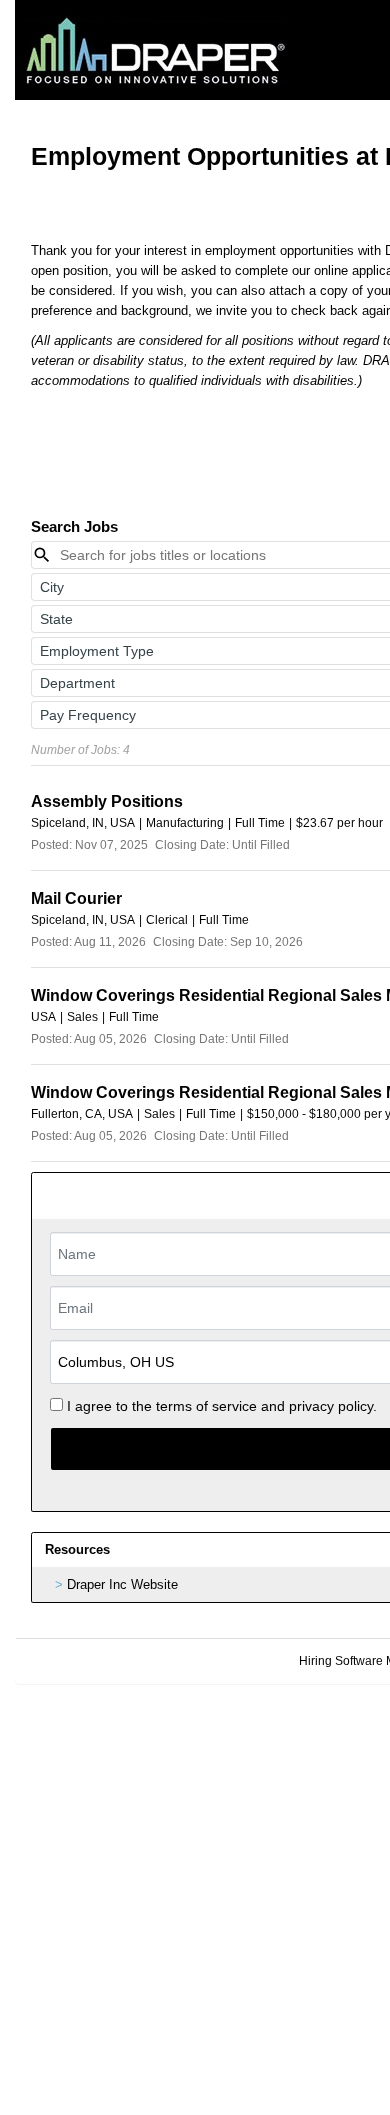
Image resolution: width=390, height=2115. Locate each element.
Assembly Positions (107, 801)
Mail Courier (76, 898)
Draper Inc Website (122, 1584)
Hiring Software (341, 1661)
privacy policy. (333, 1406)
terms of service (206, 1406)
